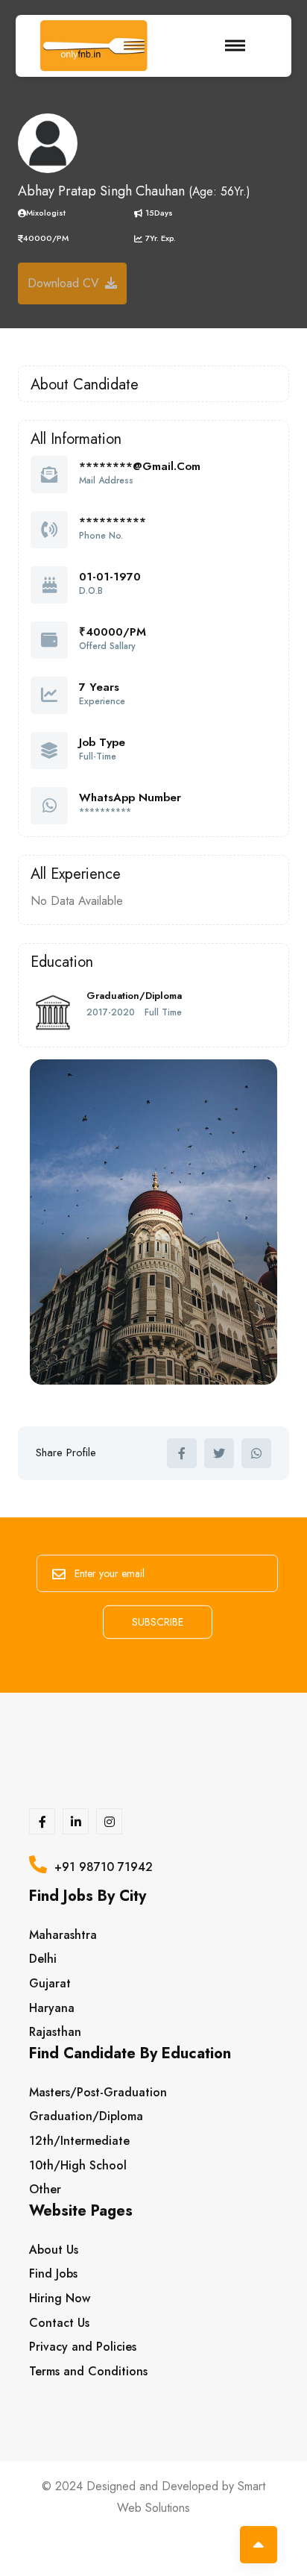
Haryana (52, 2008)
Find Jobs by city (88, 1898)
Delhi (43, 1959)
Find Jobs (53, 2273)
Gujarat (50, 1983)
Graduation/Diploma (86, 2116)
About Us (54, 2250)
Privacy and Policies (83, 2347)
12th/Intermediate (79, 2141)
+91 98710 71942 (100, 1867)
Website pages (81, 2213)
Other (45, 2189)
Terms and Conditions (88, 2371)
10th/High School (78, 2165)
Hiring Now (60, 2298)
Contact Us (59, 2323)
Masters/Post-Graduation (98, 2092)
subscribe (158, 1622)
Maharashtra (63, 1935)
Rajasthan (55, 2032)
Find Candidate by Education (130, 2056)
